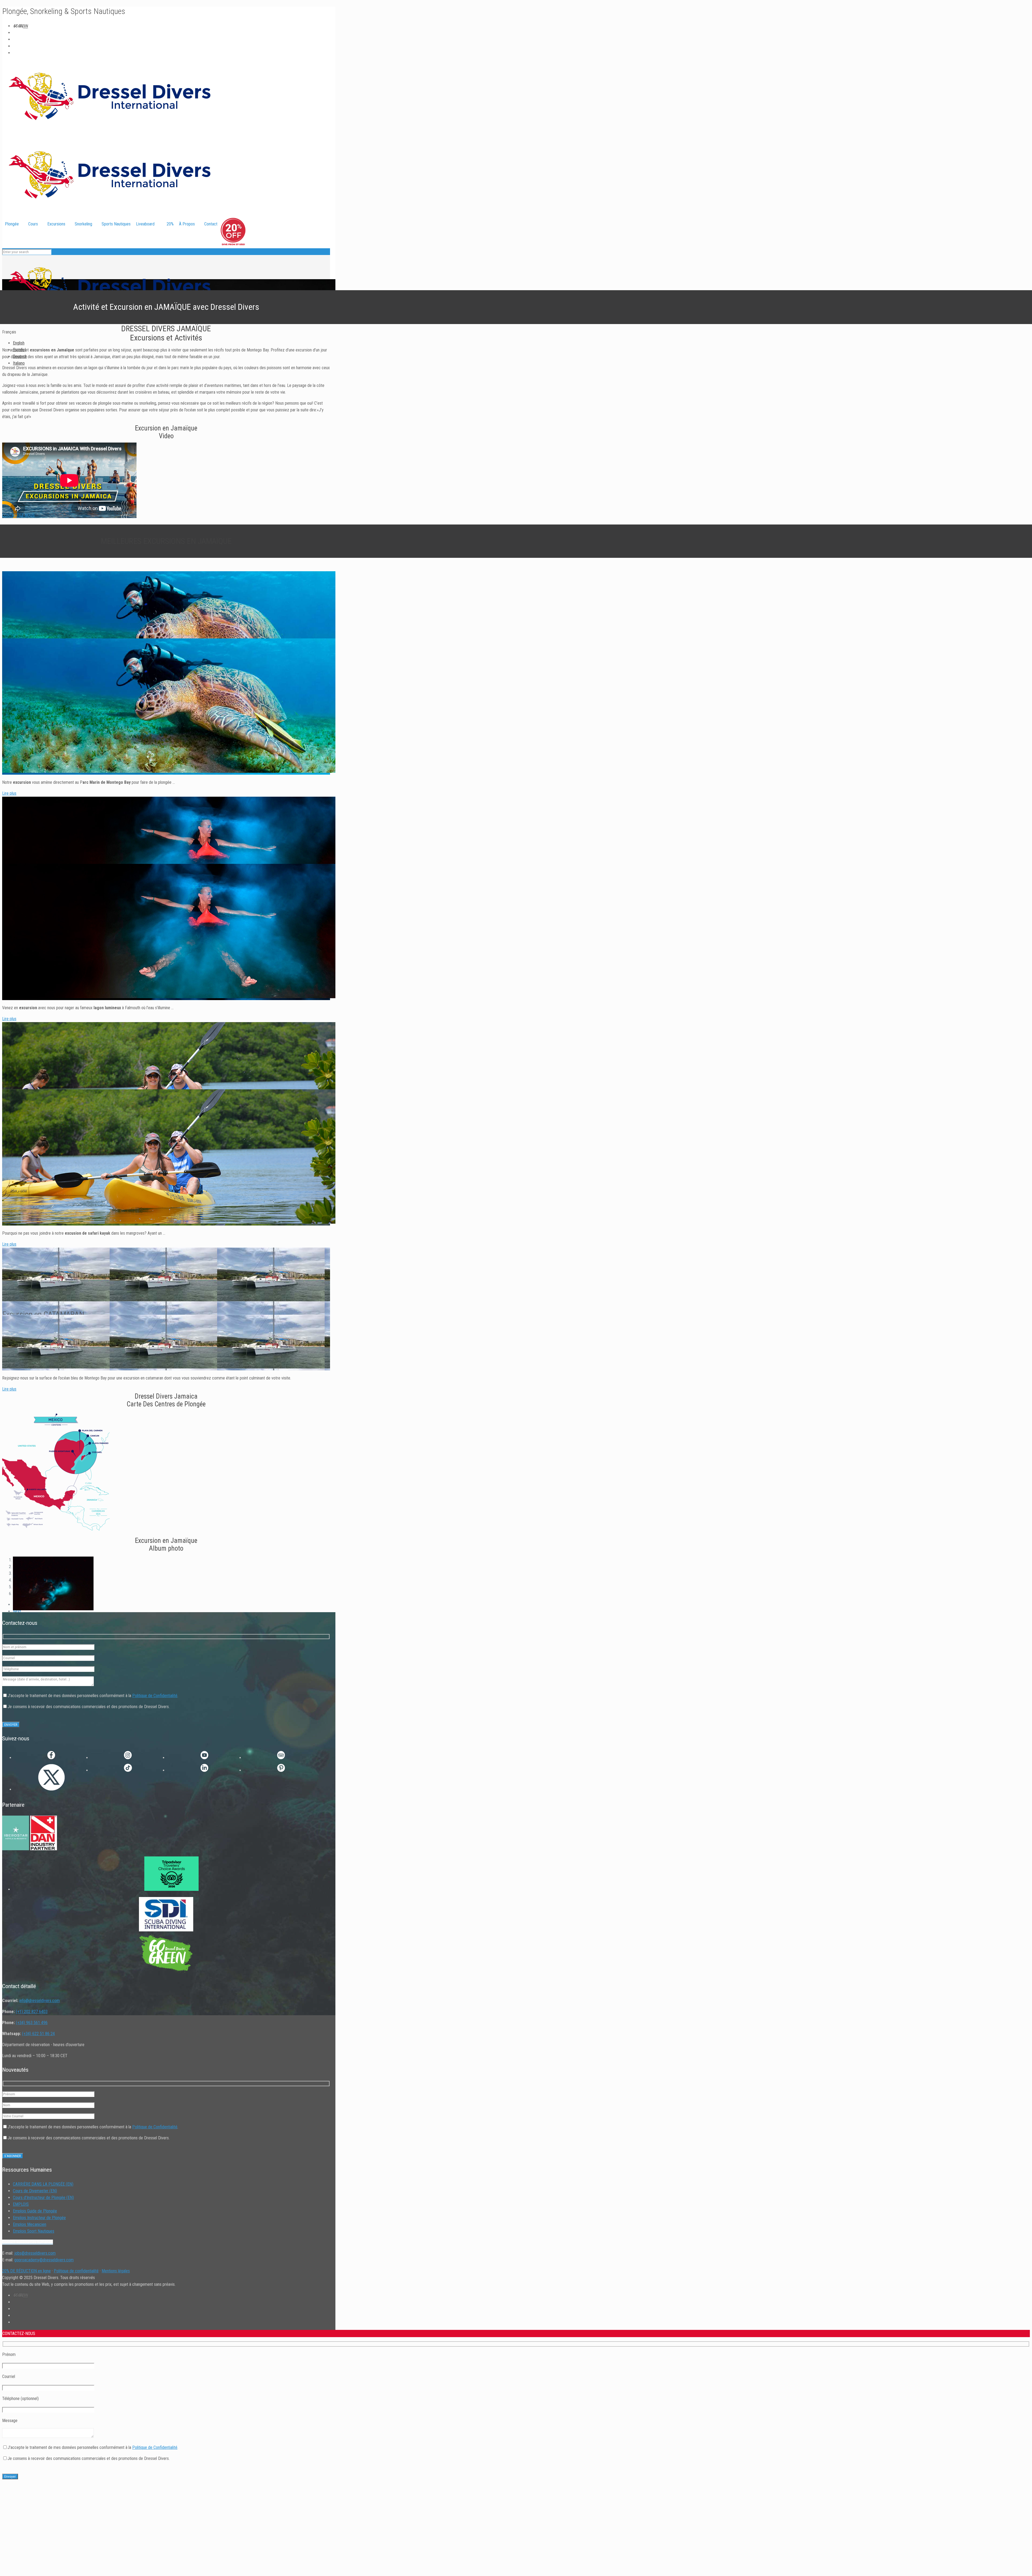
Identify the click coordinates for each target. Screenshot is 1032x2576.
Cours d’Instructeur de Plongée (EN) (43, 2198)
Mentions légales (116, 2271)
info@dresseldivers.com (40, 2001)
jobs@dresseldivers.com (35, 2253)
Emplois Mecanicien (30, 2224)
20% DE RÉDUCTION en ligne (26, 2271)
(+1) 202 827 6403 (32, 2012)
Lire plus (9, 793)
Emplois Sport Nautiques (34, 2231)
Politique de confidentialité (76, 2271)
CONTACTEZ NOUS (18, 515)
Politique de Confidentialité (155, 1696)
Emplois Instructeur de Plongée (39, 2218)
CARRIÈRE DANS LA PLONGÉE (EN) (43, 2184)
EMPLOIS (21, 2204)
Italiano (19, 363)
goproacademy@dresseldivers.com (44, 2260)
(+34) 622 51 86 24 (38, 2034)
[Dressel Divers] (110, 325)
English (19, 343)
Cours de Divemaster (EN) (35, 2191)
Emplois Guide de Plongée (35, 2211)
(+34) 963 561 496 (32, 2023)
